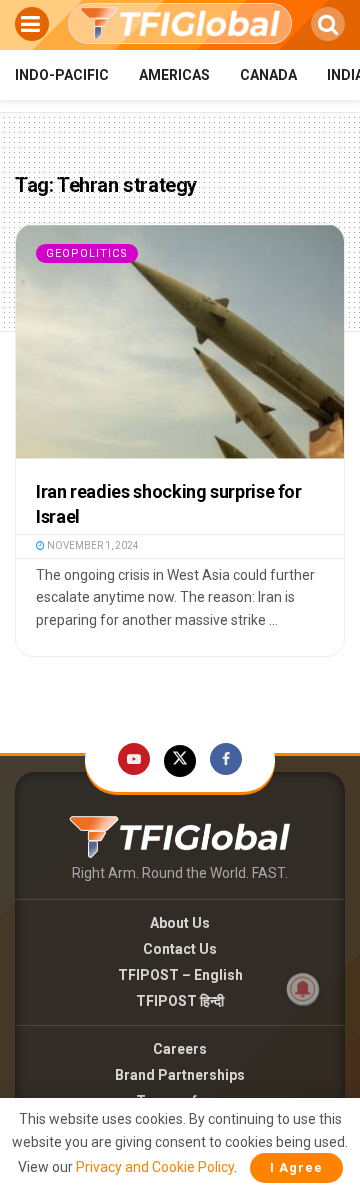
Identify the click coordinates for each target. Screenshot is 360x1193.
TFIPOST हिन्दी (180, 1001)
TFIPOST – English (180, 975)
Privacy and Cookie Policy (155, 1167)
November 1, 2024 (92, 545)
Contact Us (180, 949)
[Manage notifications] (303, 989)
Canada (268, 75)
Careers (180, 1049)
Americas (174, 75)
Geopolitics (87, 253)
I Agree (296, 1167)
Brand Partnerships (180, 1075)
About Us (180, 923)
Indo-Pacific (62, 75)
